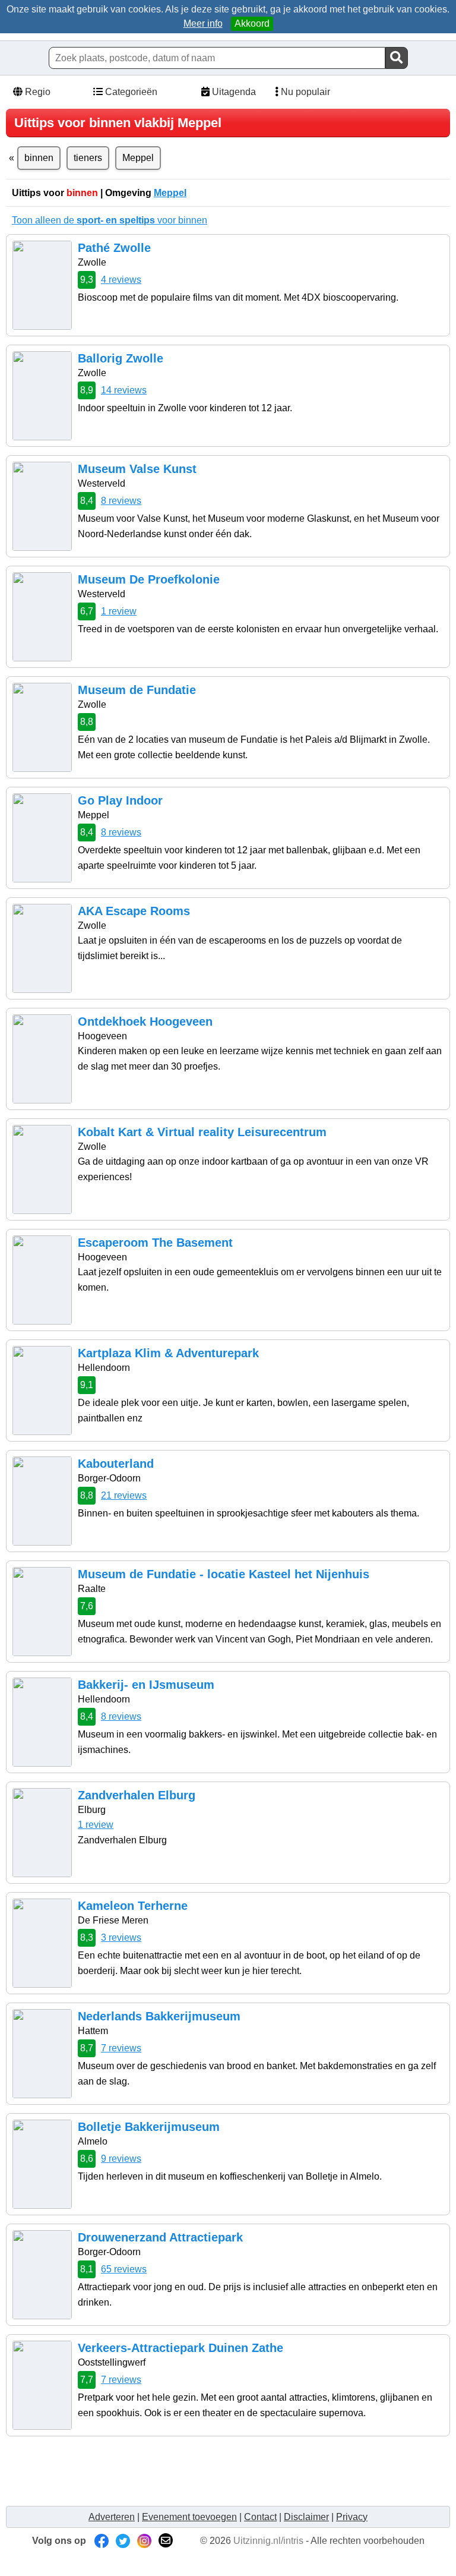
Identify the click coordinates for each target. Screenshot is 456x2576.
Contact (260, 2517)
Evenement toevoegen (189, 2517)
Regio (37, 92)
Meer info (203, 23)
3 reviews (121, 1937)
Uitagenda (233, 92)
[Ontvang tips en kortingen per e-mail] (166, 2541)
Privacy (352, 2517)
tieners (88, 158)
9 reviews (121, 2159)
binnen (39, 158)
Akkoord (252, 23)
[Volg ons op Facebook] (102, 2541)
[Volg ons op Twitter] (123, 2541)
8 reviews (121, 501)
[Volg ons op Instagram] (144, 2541)
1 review (119, 611)
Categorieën (130, 92)
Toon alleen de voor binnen (110, 220)
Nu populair (304, 92)
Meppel (138, 158)
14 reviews (124, 390)
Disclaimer (306, 2517)
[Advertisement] (228, 2471)
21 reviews (124, 1495)
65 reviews (124, 2269)
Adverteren (112, 2517)
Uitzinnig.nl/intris (268, 2541)
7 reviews (121, 2048)
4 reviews (121, 280)
